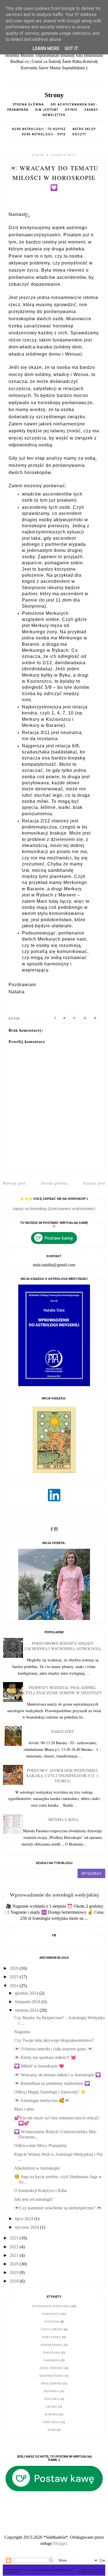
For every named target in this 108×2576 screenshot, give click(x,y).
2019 (15, 2272)
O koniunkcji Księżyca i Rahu (41, 2190)
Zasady (91, 110)
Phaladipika (52, 2383)
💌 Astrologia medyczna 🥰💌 (42, 2100)
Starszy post (94, 1183)
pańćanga (52, 2422)
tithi (52, 2430)
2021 (15, 2255)
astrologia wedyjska (51, 2306)
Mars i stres (24, 2109)
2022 (15, 2247)
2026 (15, 1968)
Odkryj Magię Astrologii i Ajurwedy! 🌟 (50, 2092)
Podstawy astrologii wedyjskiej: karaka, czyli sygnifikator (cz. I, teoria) (63, 1776)
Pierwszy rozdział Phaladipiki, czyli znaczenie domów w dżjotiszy (63, 1690)
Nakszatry (63, 1731)
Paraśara (52, 2353)
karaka (52, 2414)
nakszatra (52, 2337)
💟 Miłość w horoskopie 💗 (39, 2066)
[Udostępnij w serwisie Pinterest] (95, 1019)
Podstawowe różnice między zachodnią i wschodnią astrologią (63, 1646)
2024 (15, 1986)
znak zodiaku (52, 2368)
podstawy (51, 2314)
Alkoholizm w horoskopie (37, 2168)
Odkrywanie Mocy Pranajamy (41, 2145)
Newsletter (54, 115)
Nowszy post (14, 1183)
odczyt (79, 134)
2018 (15, 2281)
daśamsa (52, 2391)
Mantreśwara (52, 2376)
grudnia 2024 (27, 1993)
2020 (15, 2264)
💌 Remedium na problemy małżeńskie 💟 (52, 2083)
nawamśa (52, 2360)
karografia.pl (91, 2573)
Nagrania (22, 2032)
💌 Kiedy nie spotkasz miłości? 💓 (45, 2057)
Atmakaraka (52, 2345)
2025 (15, 1977)
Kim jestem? (47, 110)
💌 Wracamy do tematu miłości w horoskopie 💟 (57, 2075)
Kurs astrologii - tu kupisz (39, 129)
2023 (15, 2238)
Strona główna (29, 104)
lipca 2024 (25, 2219)
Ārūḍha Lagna (63, 1819)
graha (52, 2407)
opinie (72, 110)
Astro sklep (84, 129)
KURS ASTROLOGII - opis (44, 134)
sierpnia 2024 (27, 2010)
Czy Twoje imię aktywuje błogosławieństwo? (54, 2040)
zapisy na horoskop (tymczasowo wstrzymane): (54, 1208)
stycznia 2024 (28, 2227)
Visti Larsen (52, 2329)
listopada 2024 (28, 2002)
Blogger (60, 2543)
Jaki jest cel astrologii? (34, 2199)
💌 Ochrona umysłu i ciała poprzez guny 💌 (53, 2049)
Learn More (46, 48)
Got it (71, 48)
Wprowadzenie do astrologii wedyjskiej (54, 1895)
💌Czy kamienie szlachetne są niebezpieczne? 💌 (58, 2208)
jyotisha (52, 2322)
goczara (52, 2399)
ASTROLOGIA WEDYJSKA (53, 2570)
